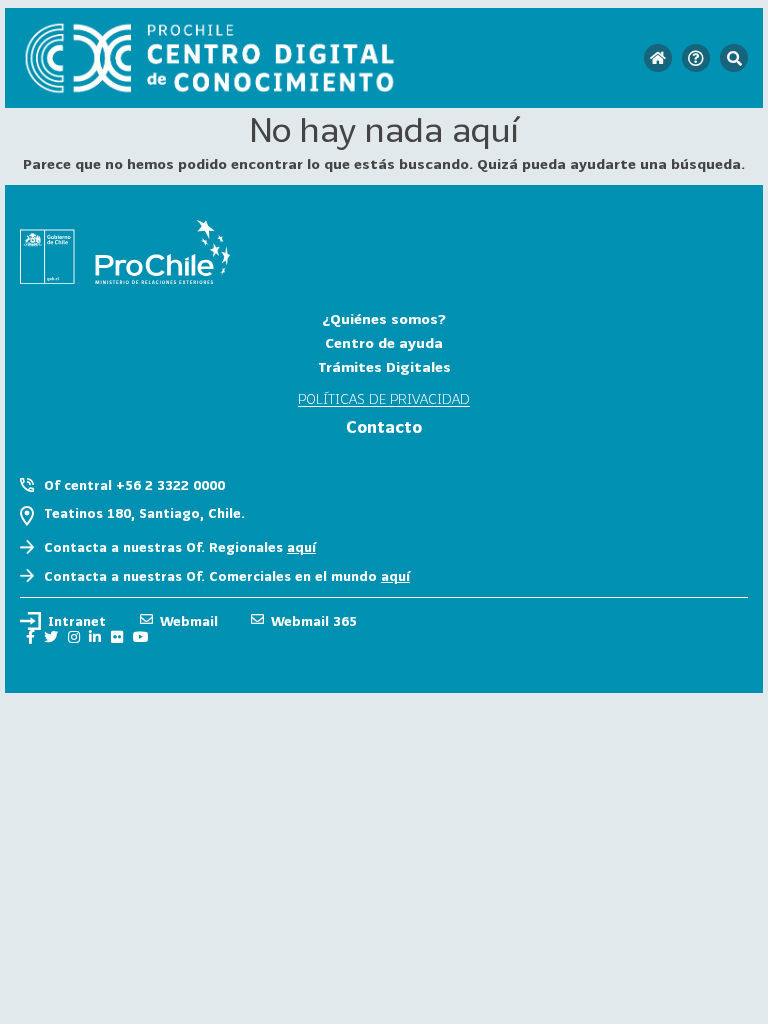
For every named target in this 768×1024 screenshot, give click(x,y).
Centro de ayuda (384, 342)
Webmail (189, 621)
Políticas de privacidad (384, 399)
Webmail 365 (314, 621)
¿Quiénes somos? (384, 318)
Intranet (77, 621)
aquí (301, 547)
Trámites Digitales (384, 366)
